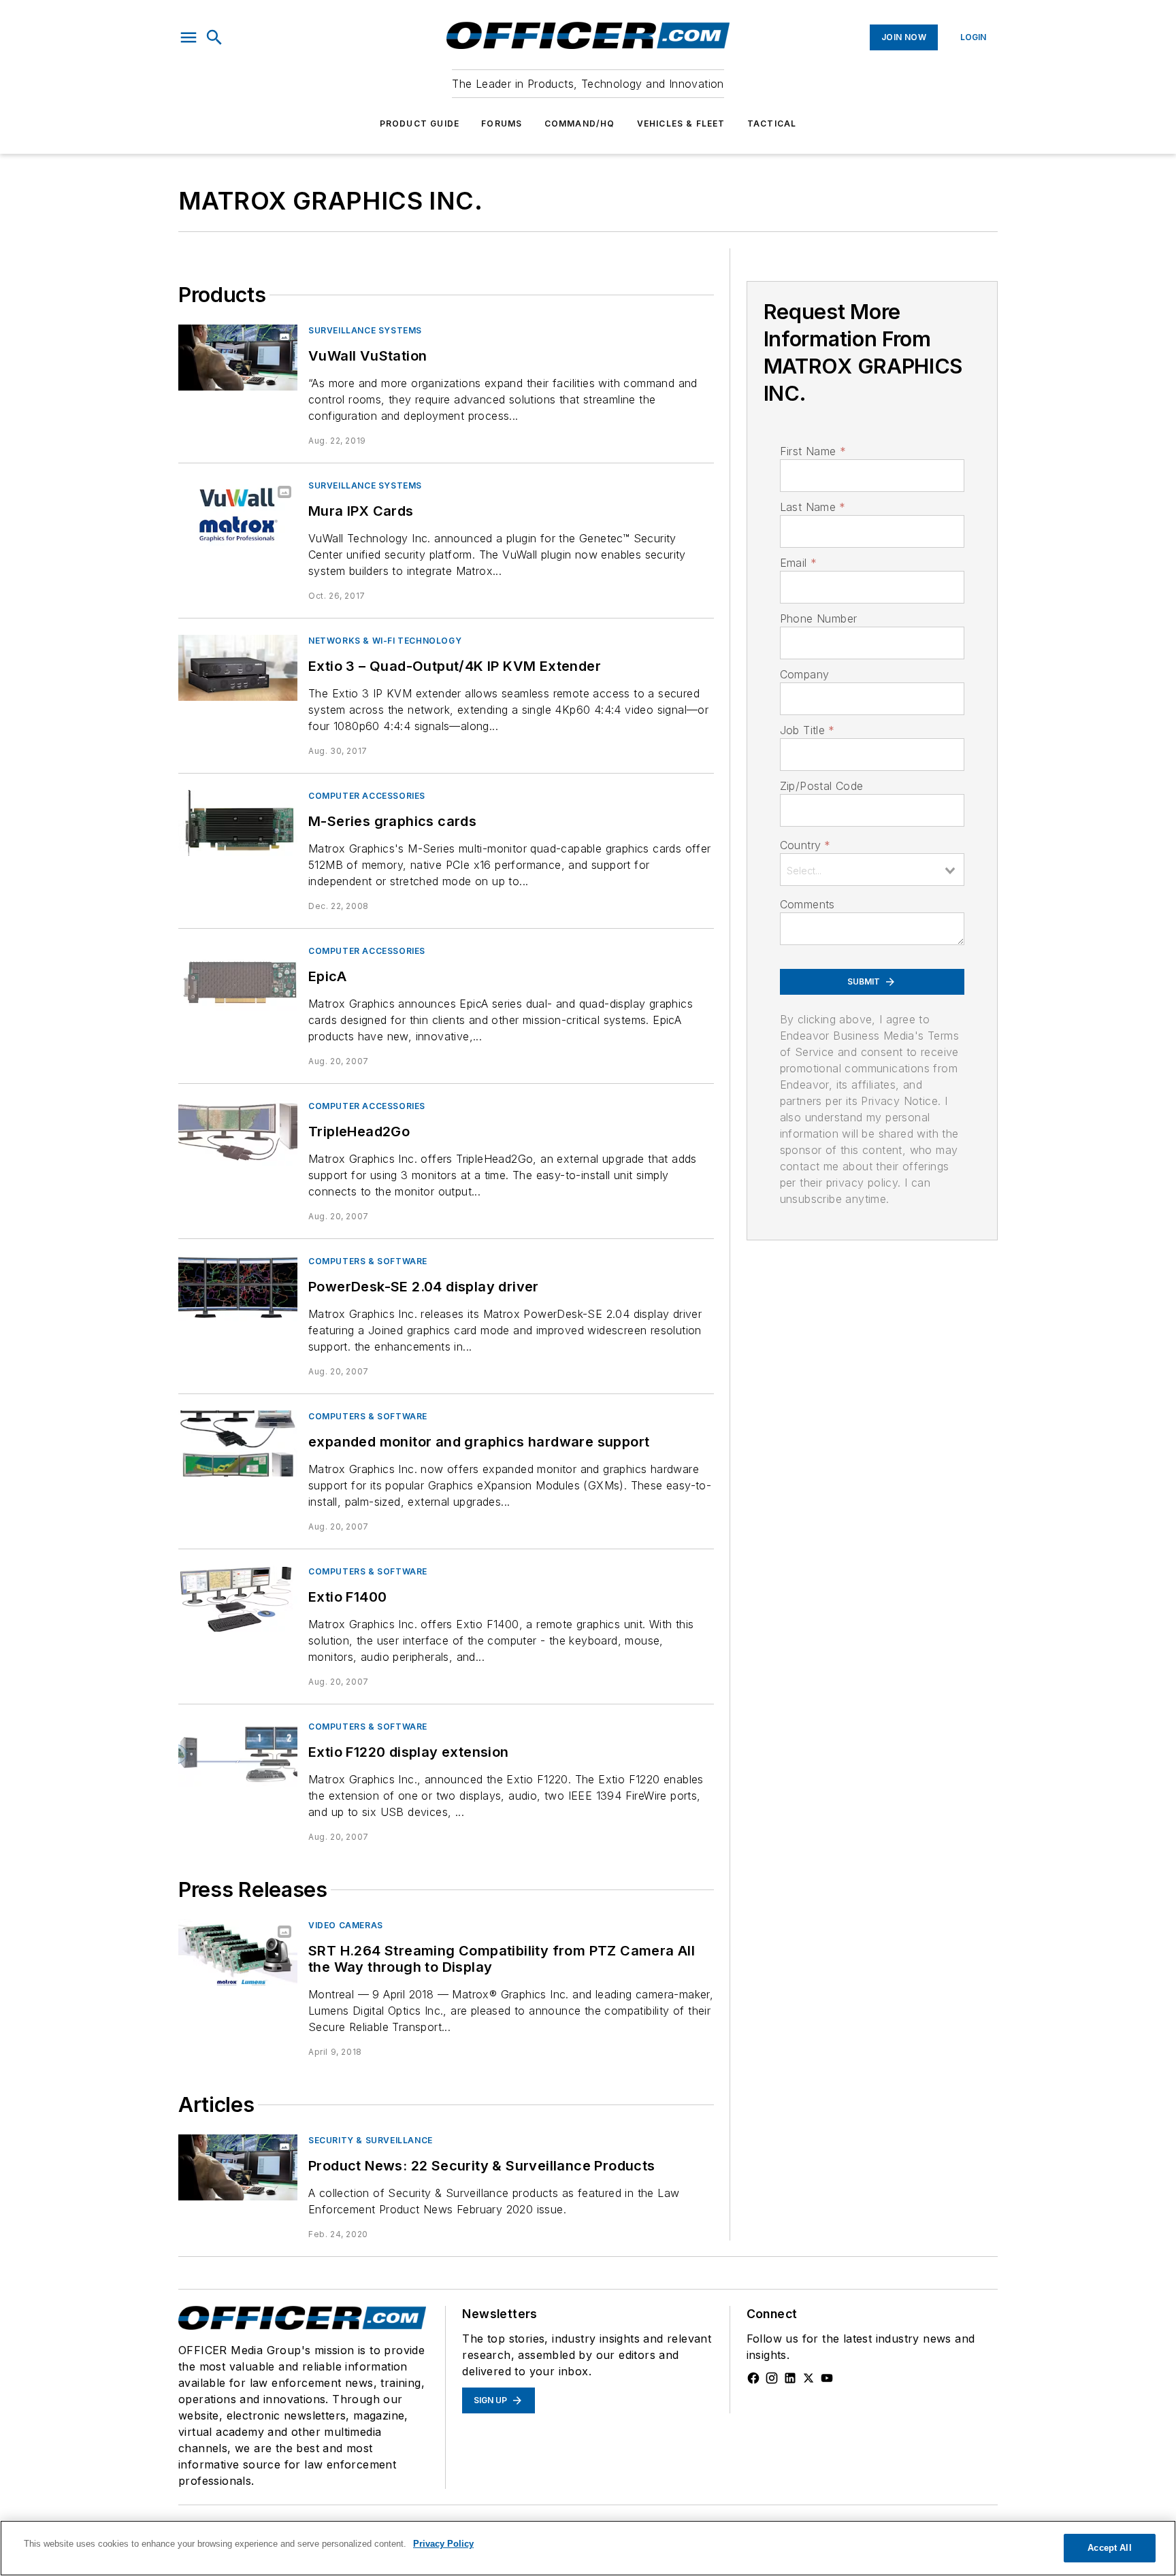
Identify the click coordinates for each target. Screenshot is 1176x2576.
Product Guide (420, 123)
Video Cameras (346, 1925)
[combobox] (872, 870)
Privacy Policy (443, 2544)
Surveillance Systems (365, 330)
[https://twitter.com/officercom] (808, 2378)
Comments (807, 904)
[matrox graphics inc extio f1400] (238, 1599)
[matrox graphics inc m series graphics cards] (238, 823)
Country (805, 845)
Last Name (813, 507)
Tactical (772, 123)
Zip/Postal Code (822, 786)
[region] (588, 2548)
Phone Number (819, 618)
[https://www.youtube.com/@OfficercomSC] (827, 2378)
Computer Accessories (367, 796)
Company (805, 674)
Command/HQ (580, 123)
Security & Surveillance (371, 2140)
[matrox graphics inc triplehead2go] (238, 1133)
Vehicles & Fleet (681, 123)
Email (798, 563)
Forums (502, 123)
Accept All (1109, 2548)
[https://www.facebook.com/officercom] (753, 2378)
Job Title (807, 730)
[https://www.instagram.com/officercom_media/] (772, 2378)
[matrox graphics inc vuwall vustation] (238, 358)
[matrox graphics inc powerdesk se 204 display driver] (238, 1288)
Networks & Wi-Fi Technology (385, 641)
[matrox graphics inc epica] (238, 978)
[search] (214, 37)
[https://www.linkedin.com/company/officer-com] (790, 2378)
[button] (189, 37)
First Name (813, 451)
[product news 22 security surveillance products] (238, 2167)
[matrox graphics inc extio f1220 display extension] (238, 1754)
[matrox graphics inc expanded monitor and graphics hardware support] (238, 1443)
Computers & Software (368, 1261)
